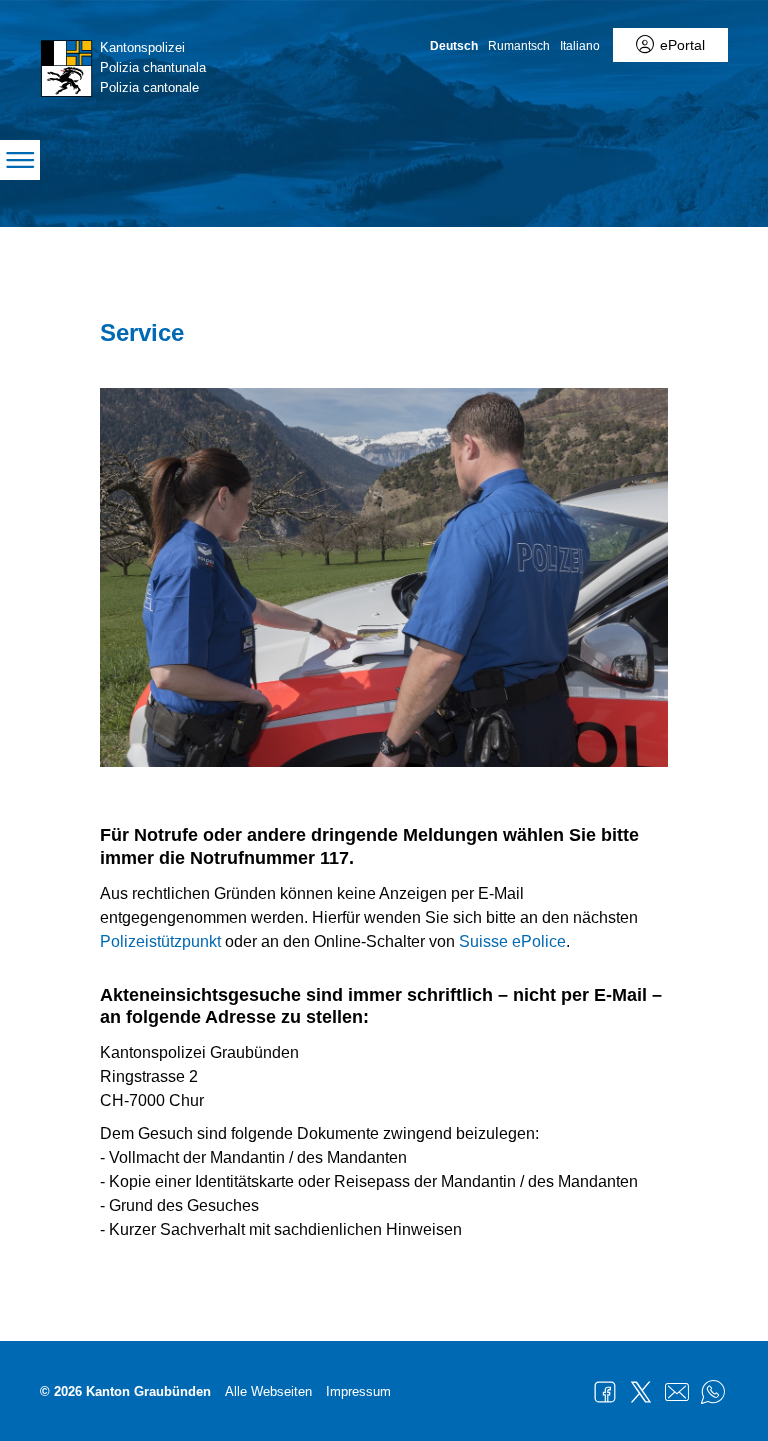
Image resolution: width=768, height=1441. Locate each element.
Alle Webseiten (268, 1391)
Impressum (358, 1391)
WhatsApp (713, 1392)
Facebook (605, 1392)
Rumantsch (519, 46)
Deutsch (454, 46)
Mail (677, 1392)
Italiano (580, 46)
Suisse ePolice (512, 941)
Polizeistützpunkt (160, 941)
